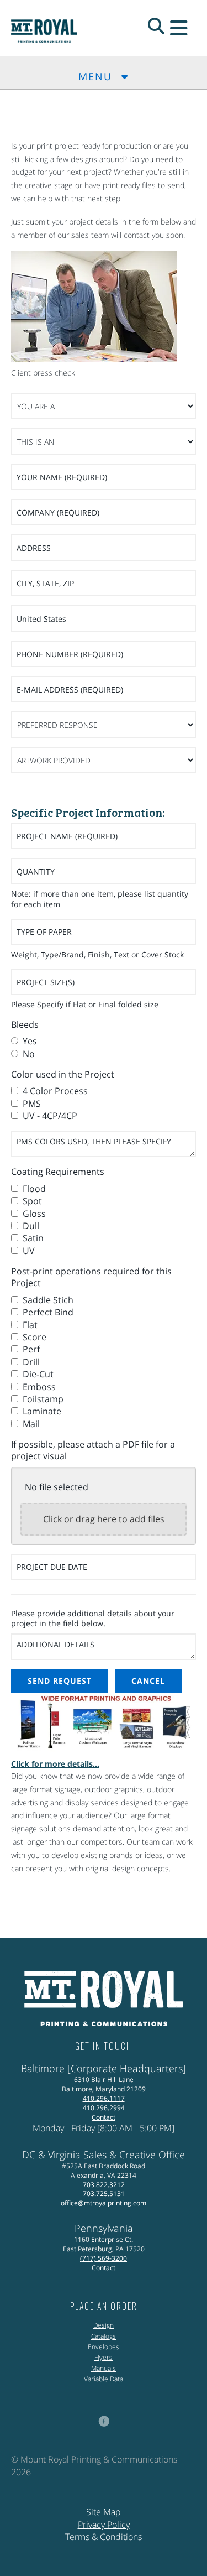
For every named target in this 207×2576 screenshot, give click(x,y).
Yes (29, 1041)
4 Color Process (54, 1091)
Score (33, 1337)
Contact (104, 2117)
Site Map (104, 2512)
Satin (32, 1238)
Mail (30, 1424)
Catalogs (104, 2336)
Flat (29, 1325)
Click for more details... (55, 1764)
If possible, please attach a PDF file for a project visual (93, 1450)
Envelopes (104, 2347)
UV (28, 1251)
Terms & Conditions (104, 2537)
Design (104, 2325)
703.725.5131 (104, 2193)
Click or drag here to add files (104, 1519)
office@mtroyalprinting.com (104, 2203)
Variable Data (104, 2379)
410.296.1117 (104, 2098)
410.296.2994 (104, 2108)
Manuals (104, 2368)
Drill (30, 1362)
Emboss (38, 1387)
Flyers (104, 2357)
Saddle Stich (47, 1300)
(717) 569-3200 (104, 2258)
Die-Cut (37, 1374)
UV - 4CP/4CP (49, 1116)
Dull (30, 1226)
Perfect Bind (47, 1312)
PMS (31, 1104)
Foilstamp (42, 1399)
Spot (31, 1201)
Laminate (41, 1411)
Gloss (33, 1214)
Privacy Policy (104, 2525)
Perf (30, 1349)
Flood (33, 1189)
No (28, 1054)
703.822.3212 (104, 2185)
